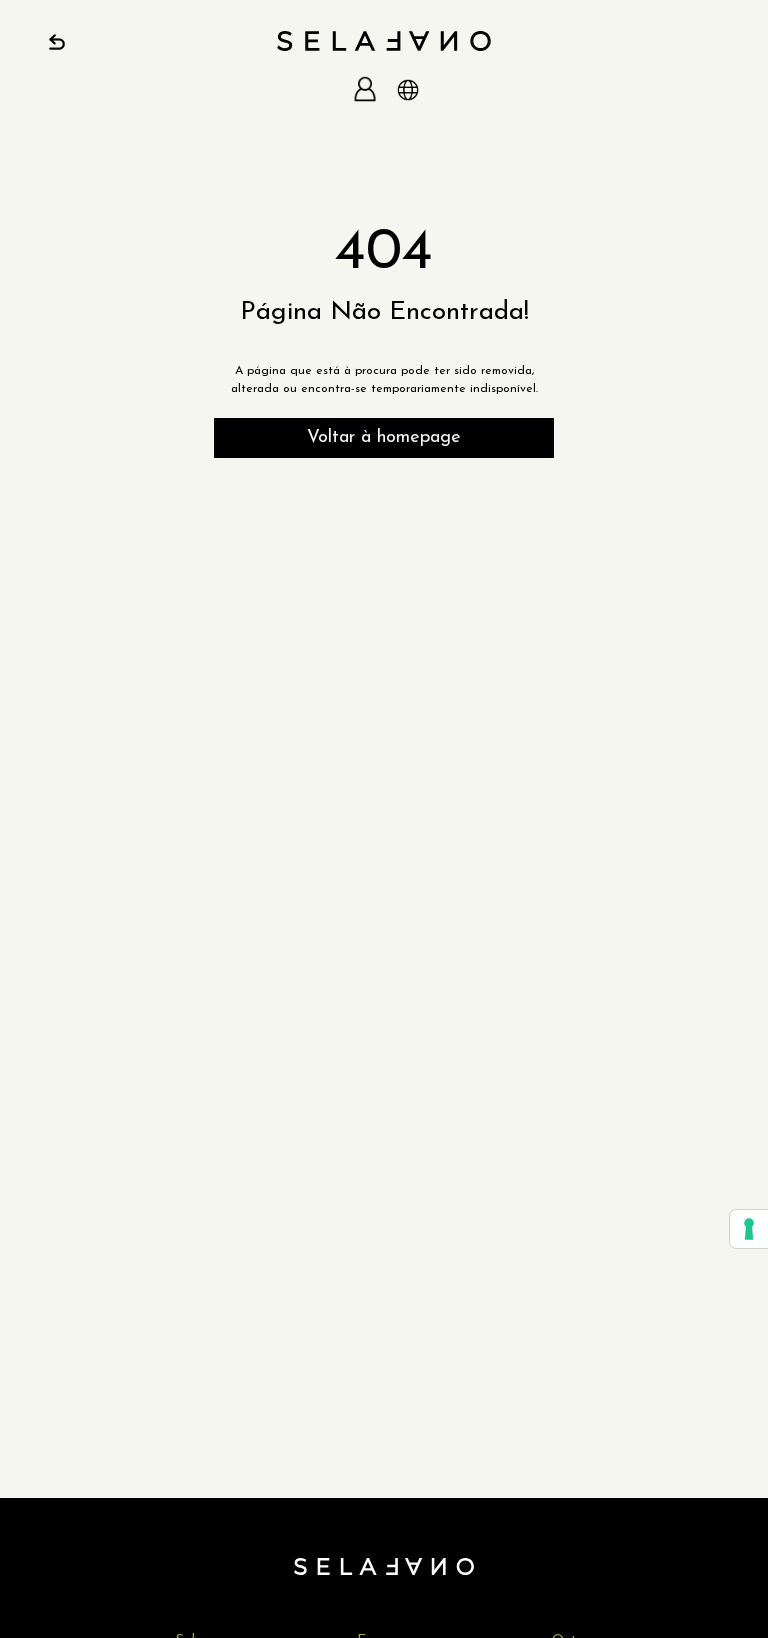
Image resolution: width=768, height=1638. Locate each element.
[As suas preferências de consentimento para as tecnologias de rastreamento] (749, 1229)
